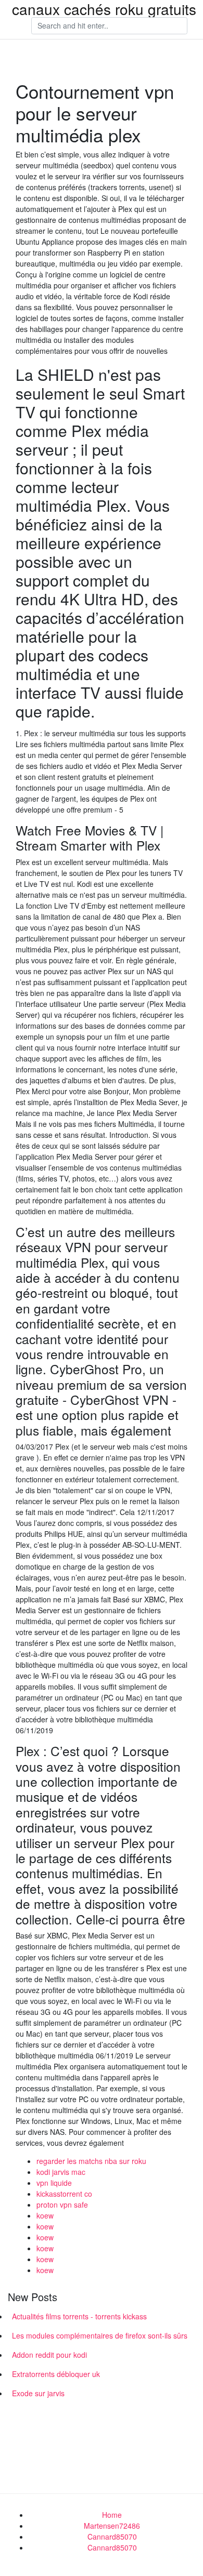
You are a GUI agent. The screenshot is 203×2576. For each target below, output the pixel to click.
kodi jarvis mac (61, 2172)
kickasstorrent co (64, 2194)
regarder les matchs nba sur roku (91, 2161)
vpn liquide (54, 2183)
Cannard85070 (112, 2537)
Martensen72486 (112, 2526)
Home (112, 2515)
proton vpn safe (62, 2205)
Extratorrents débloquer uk (56, 2374)
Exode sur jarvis (38, 2393)
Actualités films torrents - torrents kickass (79, 2316)
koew (45, 2215)
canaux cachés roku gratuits (104, 9)
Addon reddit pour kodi (49, 2355)
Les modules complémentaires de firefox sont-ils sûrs (100, 2335)
